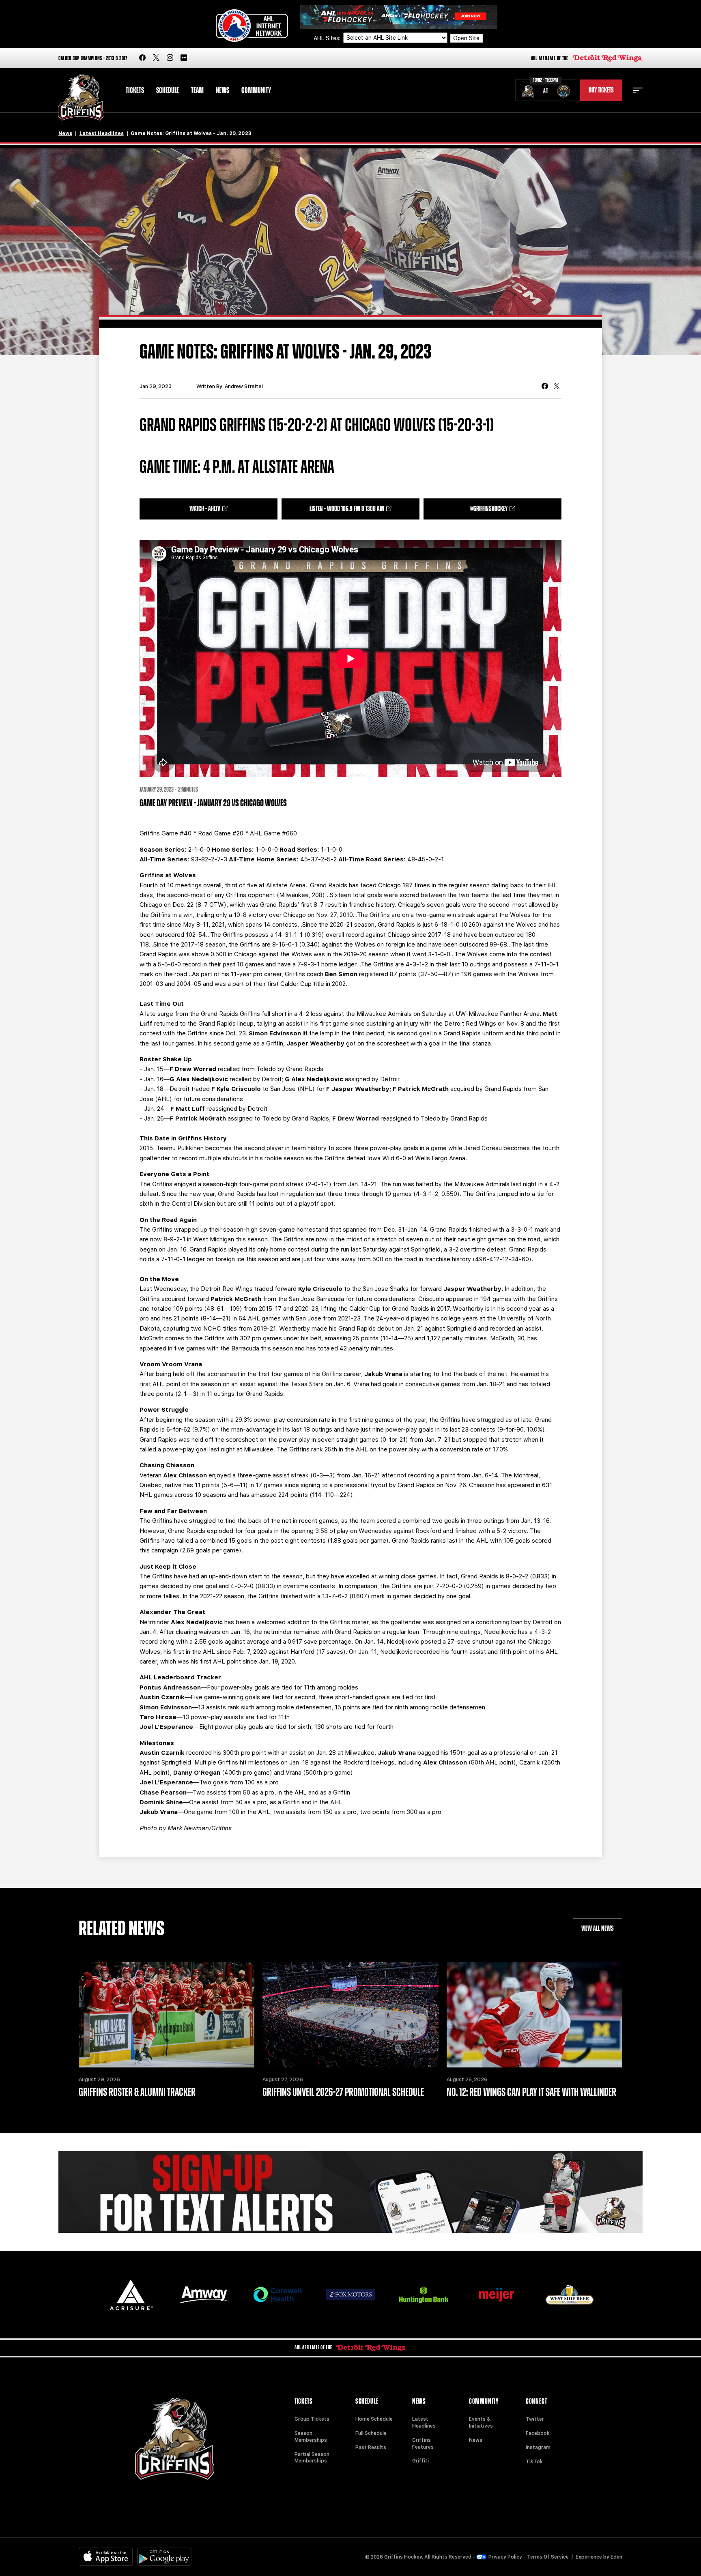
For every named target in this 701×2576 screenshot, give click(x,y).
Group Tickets (312, 2419)
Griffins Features (423, 2444)
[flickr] (184, 58)
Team (197, 90)
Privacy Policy (505, 2557)
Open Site (466, 38)
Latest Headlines (102, 133)
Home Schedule (374, 2419)
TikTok (534, 2462)
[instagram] (170, 58)
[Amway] (204, 2295)
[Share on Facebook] (545, 387)
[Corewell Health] (277, 2295)
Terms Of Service (548, 2557)
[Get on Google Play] (164, 2557)
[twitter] (156, 58)
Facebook (538, 2433)
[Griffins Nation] (350, 2192)
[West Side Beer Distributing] (570, 2295)
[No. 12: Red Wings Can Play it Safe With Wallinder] (534, 2015)
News (223, 90)
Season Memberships (311, 2437)
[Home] (81, 98)
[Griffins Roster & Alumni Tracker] (167, 2015)
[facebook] (142, 58)
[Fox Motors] (350, 2295)
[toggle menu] (638, 90)
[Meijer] (497, 2295)
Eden (616, 2557)
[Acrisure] (131, 2295)
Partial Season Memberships (312, 2458)
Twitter (535, 2419)
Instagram (538, 2447)
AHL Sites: (328, 38)
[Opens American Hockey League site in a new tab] (252, 26)
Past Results (371, 2447)
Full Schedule (371, 2433)
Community (256, 90)
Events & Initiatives (481, 2423)
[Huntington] (424, 2295)
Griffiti (420, 2461)
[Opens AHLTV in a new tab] (399, 16)
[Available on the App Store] (106, 2557)
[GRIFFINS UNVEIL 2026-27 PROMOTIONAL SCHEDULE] (350, 2015)
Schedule (168, 90)
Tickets (135, 90)
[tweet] (557, 387)
